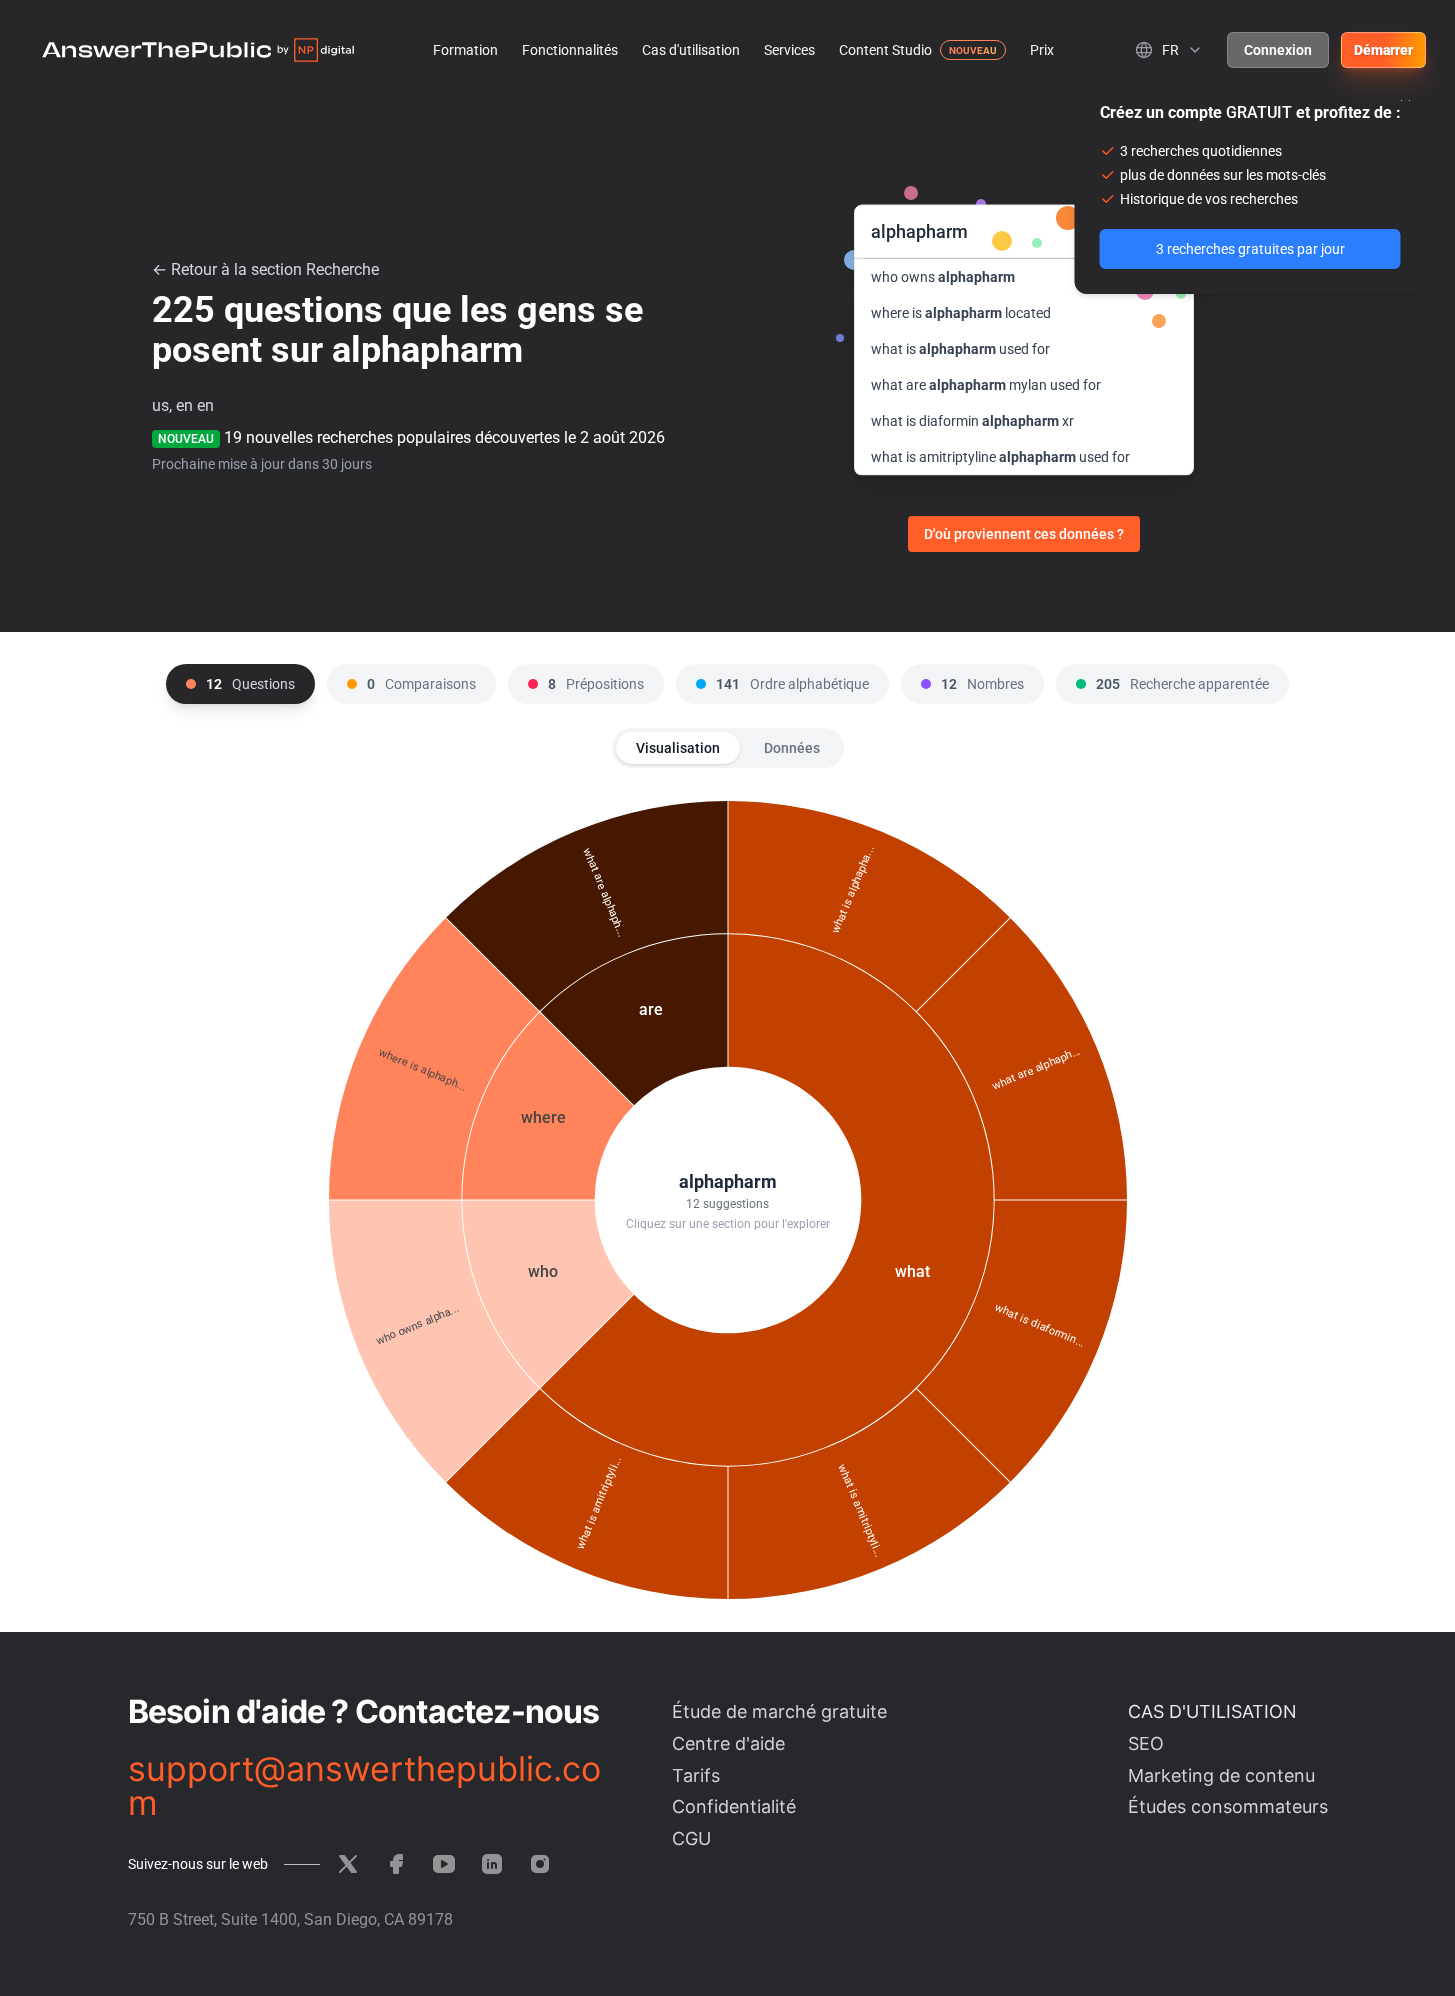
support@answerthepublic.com (364, 1786)
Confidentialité (734, 1806)
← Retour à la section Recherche (265, 269)
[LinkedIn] (492, 1864)
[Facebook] (396, 1864)
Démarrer (1383, 50)
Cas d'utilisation (691, 50)
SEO (1146, 1743)
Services (789, 50)
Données (792, 748)
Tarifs (696, 1775)
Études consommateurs (1228, 1806)
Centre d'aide (728, 1743)
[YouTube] (444, 1864)
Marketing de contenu (1221, 1775)
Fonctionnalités (570, 50)
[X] (348, 1864)
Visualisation (678, 748)
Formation (465, 50)
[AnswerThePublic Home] (198, 50)
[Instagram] (540, 1864)
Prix (1042, 50)
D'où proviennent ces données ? (1024, 534)
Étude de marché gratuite (779, 1711)
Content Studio (885, 50)
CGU (691, 1838)
